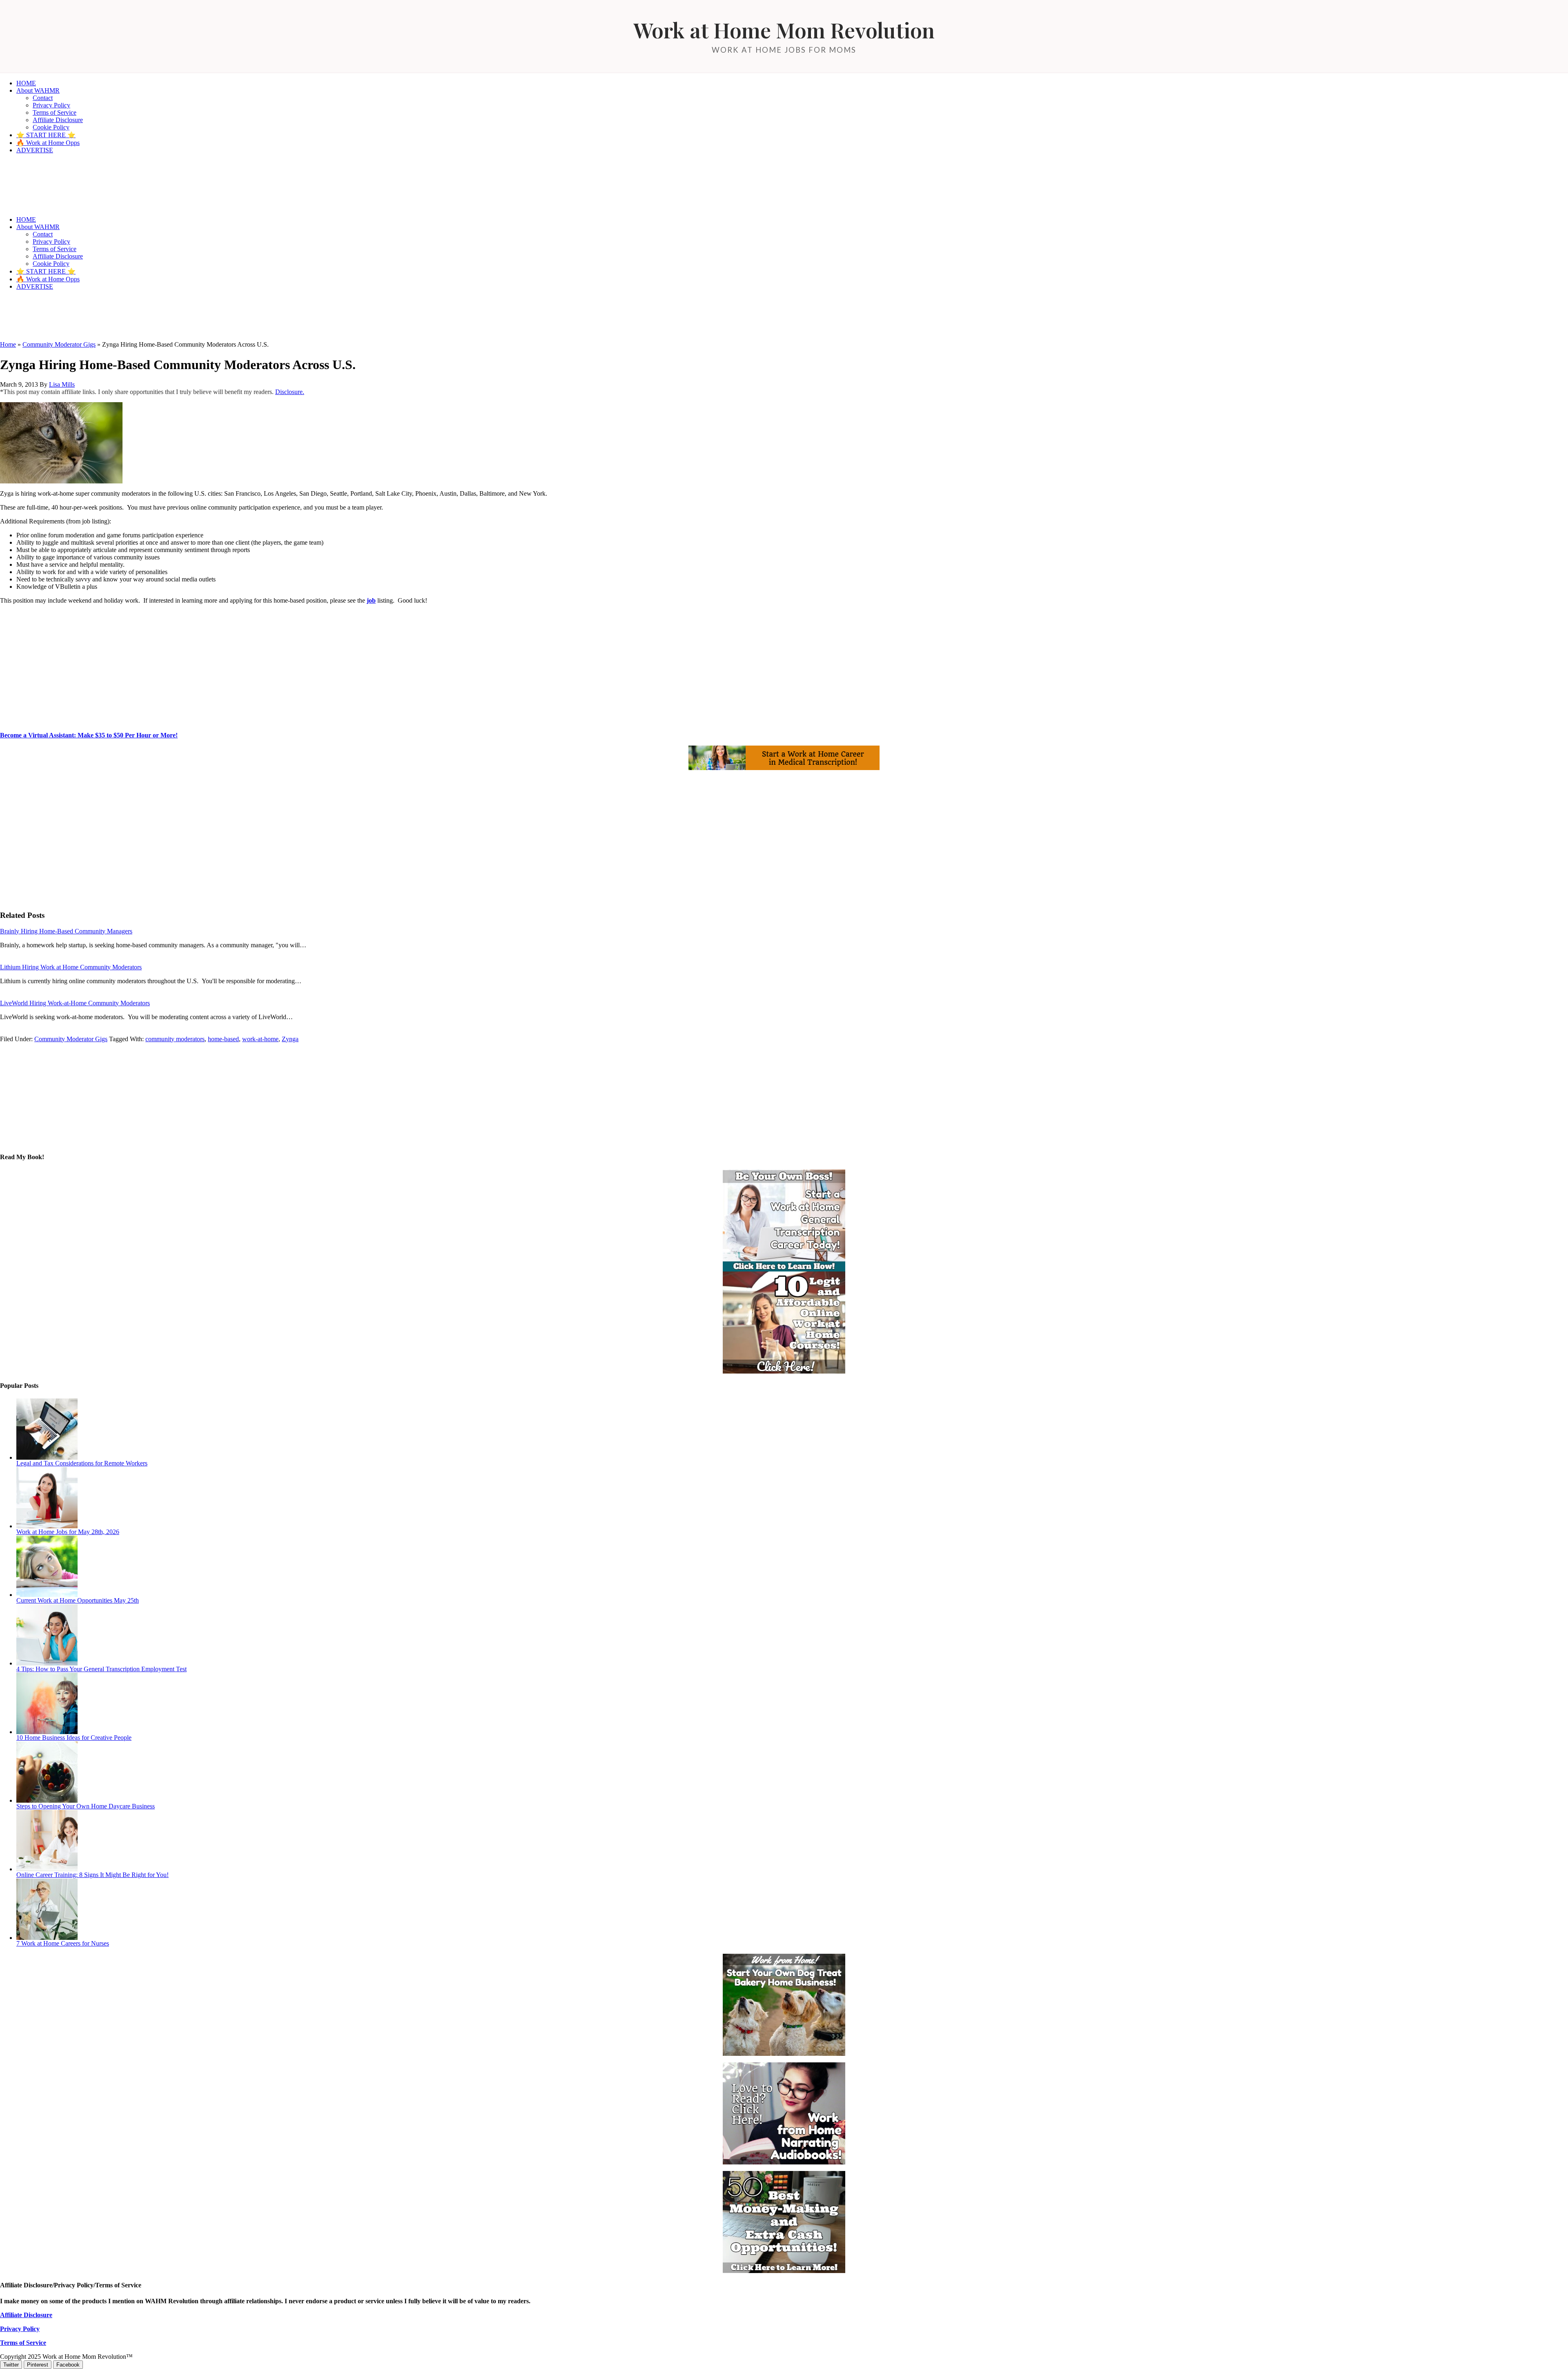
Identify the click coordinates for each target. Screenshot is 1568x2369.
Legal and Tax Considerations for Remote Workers (82, 1463)
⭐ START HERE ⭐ (46, 135)
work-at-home (260, 1039)
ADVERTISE (35, 150)
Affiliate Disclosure (58, 120)
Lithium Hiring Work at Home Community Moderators (71, 967)
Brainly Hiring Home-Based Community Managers (66, 931)
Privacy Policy (51, 105)
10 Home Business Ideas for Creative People (74, 1738)
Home (8, 344)
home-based (223, 1039)
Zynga (290, 1039)
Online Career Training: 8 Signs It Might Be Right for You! (92, 1875)
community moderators (175, 1039)
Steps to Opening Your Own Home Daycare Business (86, 1806)
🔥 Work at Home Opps (48, 143)
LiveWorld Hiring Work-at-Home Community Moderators (75, 1003)
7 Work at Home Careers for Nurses (63, 1943)
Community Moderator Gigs (59, 344)
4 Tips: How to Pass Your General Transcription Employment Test (101, 1669)
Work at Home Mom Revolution (784, 30)
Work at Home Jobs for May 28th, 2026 (68, 1532)
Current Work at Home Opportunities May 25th (78, 1600)
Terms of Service (55, 112)
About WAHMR (38, 90)
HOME (26, 83)
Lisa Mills (62, 384)
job (371, 600)
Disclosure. (290, 392)
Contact (43, 98)
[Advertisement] (149, 315)
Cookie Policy (51, 127)
